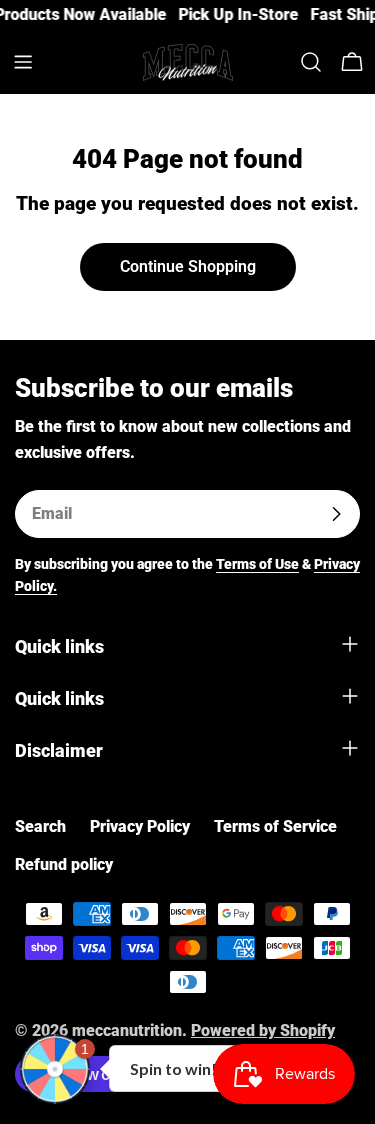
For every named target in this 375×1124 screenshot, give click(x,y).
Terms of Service (275, 826)
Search (40, 826)
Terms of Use (257, 564)
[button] (55, 1069)
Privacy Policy (140, 826)
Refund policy (64, 864)
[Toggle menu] (23, 62)
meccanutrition (127, 1030)
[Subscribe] (336, 514)
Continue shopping (188, 266)
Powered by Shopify (263, 1030)
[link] (234, 15)
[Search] (311, 62)
